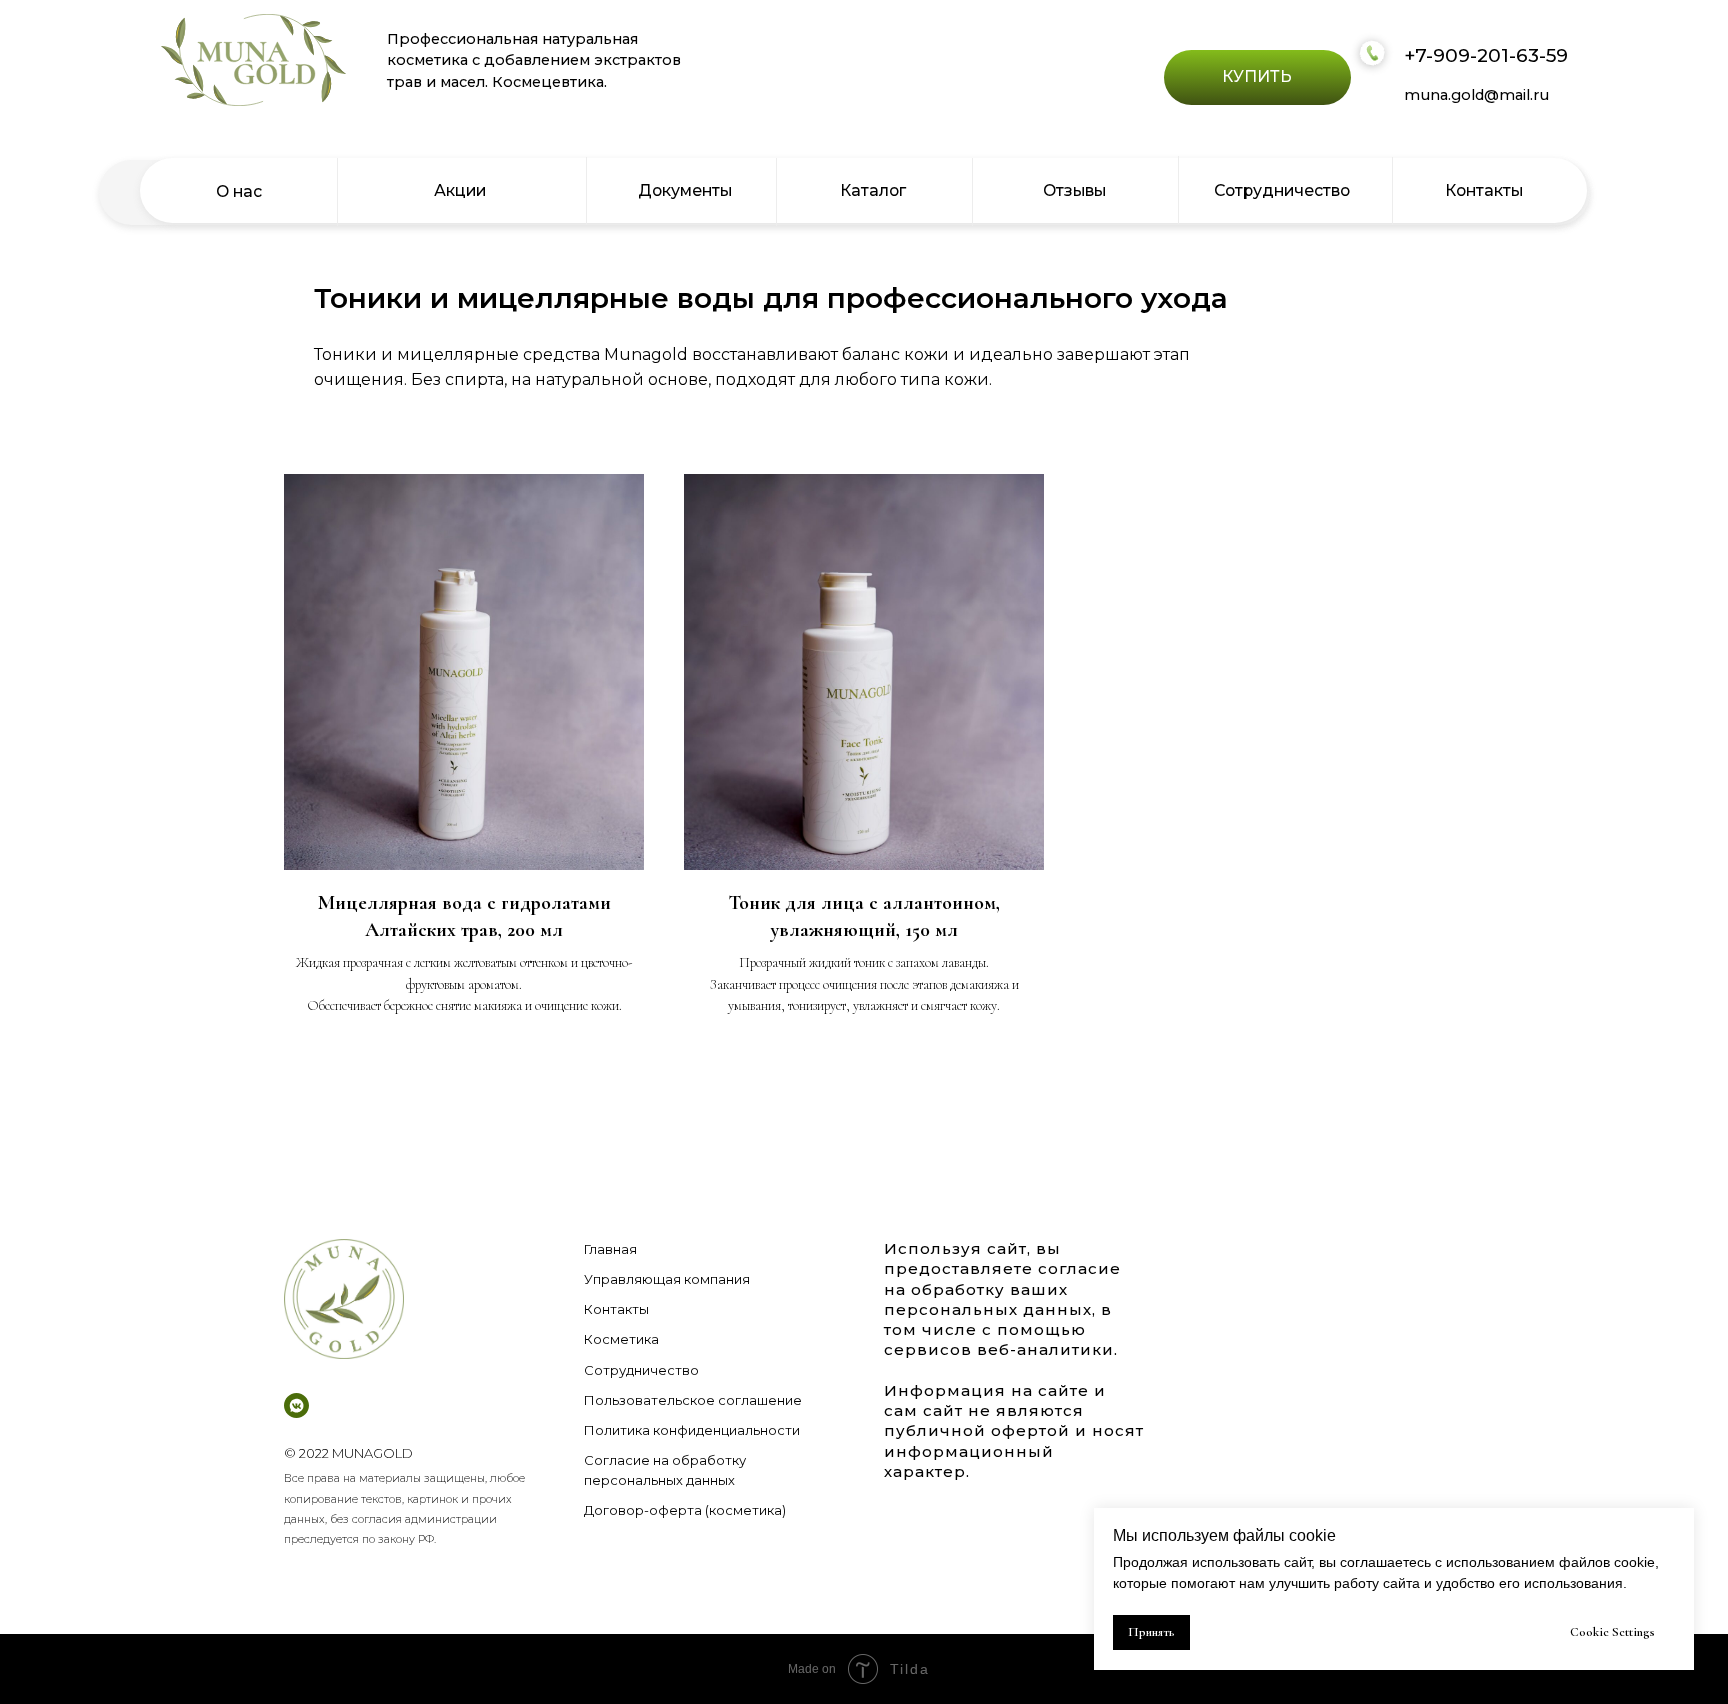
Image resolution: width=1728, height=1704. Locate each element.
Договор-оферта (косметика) (685, 1510)
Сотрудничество (641, 1370)
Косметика (621, 1339)
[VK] (296, 1405)
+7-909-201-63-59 (1486, 55)
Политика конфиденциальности (692, 1430)
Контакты (616, 1309)
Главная (610, 1249)
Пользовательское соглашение (693, 1400)
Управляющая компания (667, 1279)
